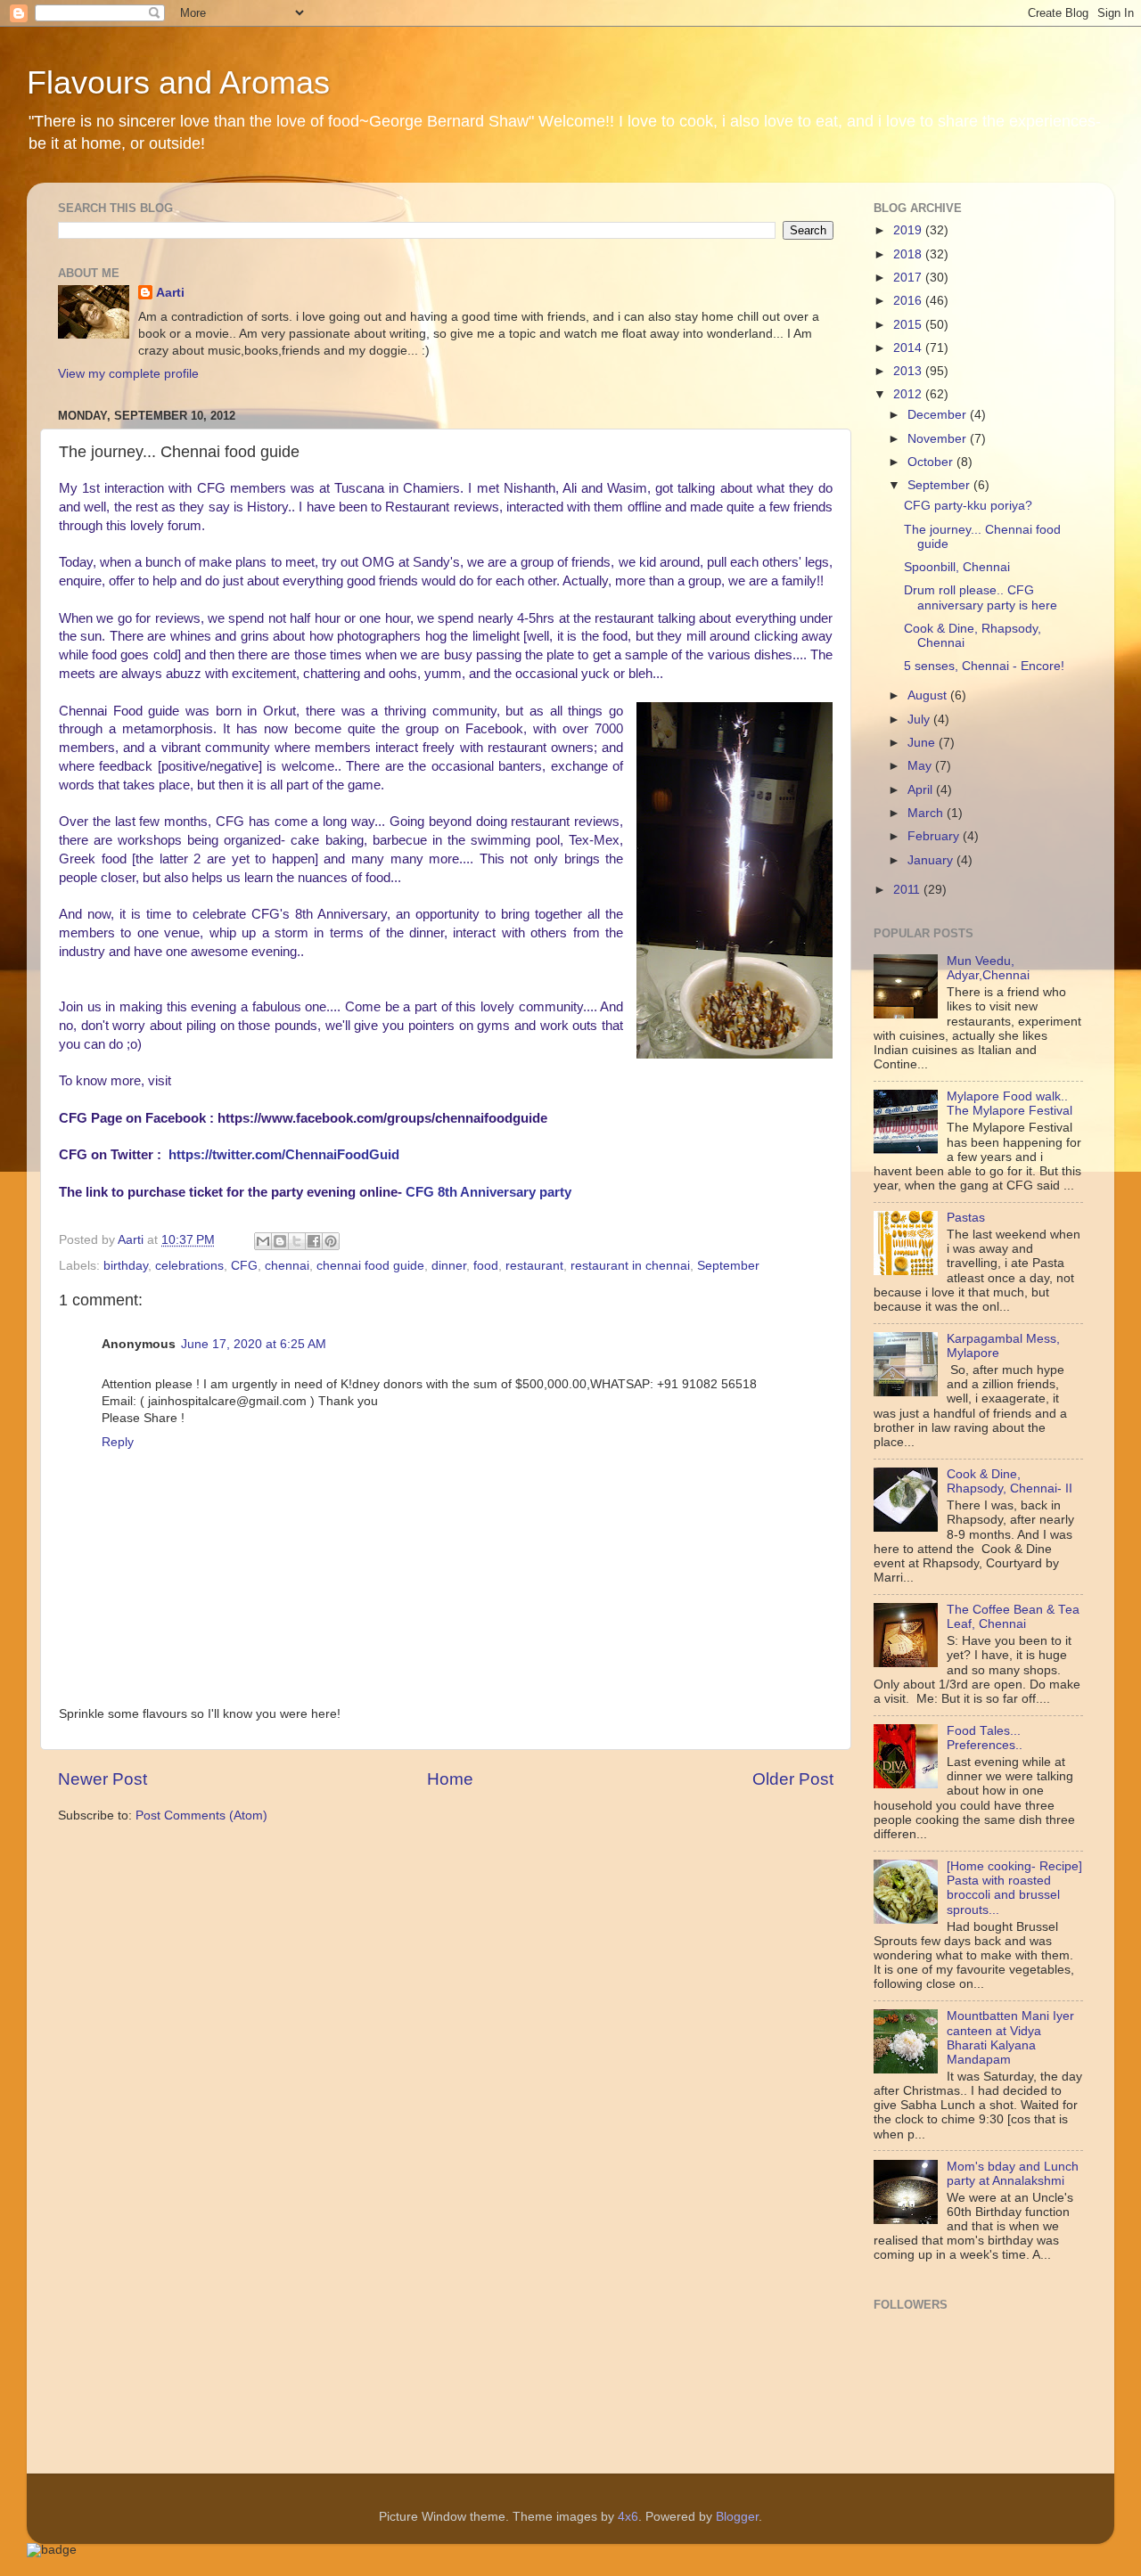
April (922, 790)
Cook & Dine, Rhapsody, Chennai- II (1010, 1481)
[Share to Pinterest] (331, 1241)
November (939, 439)
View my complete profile (128, 374)
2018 (909, 254)
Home (450, 1779)
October (932, 462)
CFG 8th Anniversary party (488, 1192)
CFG (244, 1266)
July (920, 720)
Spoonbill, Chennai (957, 567)
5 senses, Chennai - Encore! (984, 666)
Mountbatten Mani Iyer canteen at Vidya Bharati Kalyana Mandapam (1010, 2038)
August (929, 695)
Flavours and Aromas (178, 82)
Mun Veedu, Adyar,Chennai (988, 968)
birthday (126, 1266)
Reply (118, 1442)
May (921, 766)
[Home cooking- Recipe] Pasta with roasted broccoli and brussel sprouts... (1014, 1888)
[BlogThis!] (280, 1241)
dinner (449, 1266)
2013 (909, 371)
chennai (287, 1266)
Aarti (170, 293)
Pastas (966, 1218)
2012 (909, 394)
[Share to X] (297, 1241)
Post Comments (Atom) (201, 1815)
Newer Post (103, 1779)
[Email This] (263, 1241)
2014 (909, 348)
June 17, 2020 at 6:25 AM (254, 1344)
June (923, 743)
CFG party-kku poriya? (968, 506)
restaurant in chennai (630, 1266)
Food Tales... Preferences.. (985, 1738)
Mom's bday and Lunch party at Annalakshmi (1013, 2174)
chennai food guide (370, 1266)
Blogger (737, 2517)
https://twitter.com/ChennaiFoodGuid (284, 1155)
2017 (909, 278)
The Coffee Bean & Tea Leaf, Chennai (1013, 1617)
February (935, 836)
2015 (909, 325)
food (486, 1266)
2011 (908, 890)
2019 (909, 230)
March (927, 813)
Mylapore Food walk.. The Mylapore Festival (1010, 1104)
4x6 (628, 2517)
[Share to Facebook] (314, 1241)
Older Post (793, 1779)
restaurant (534, 1266)
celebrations (189, 1266)
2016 (909, 301)
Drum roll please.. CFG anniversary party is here (981, 597)
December (939, 415)
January (932, 860)
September (728, 1266)
